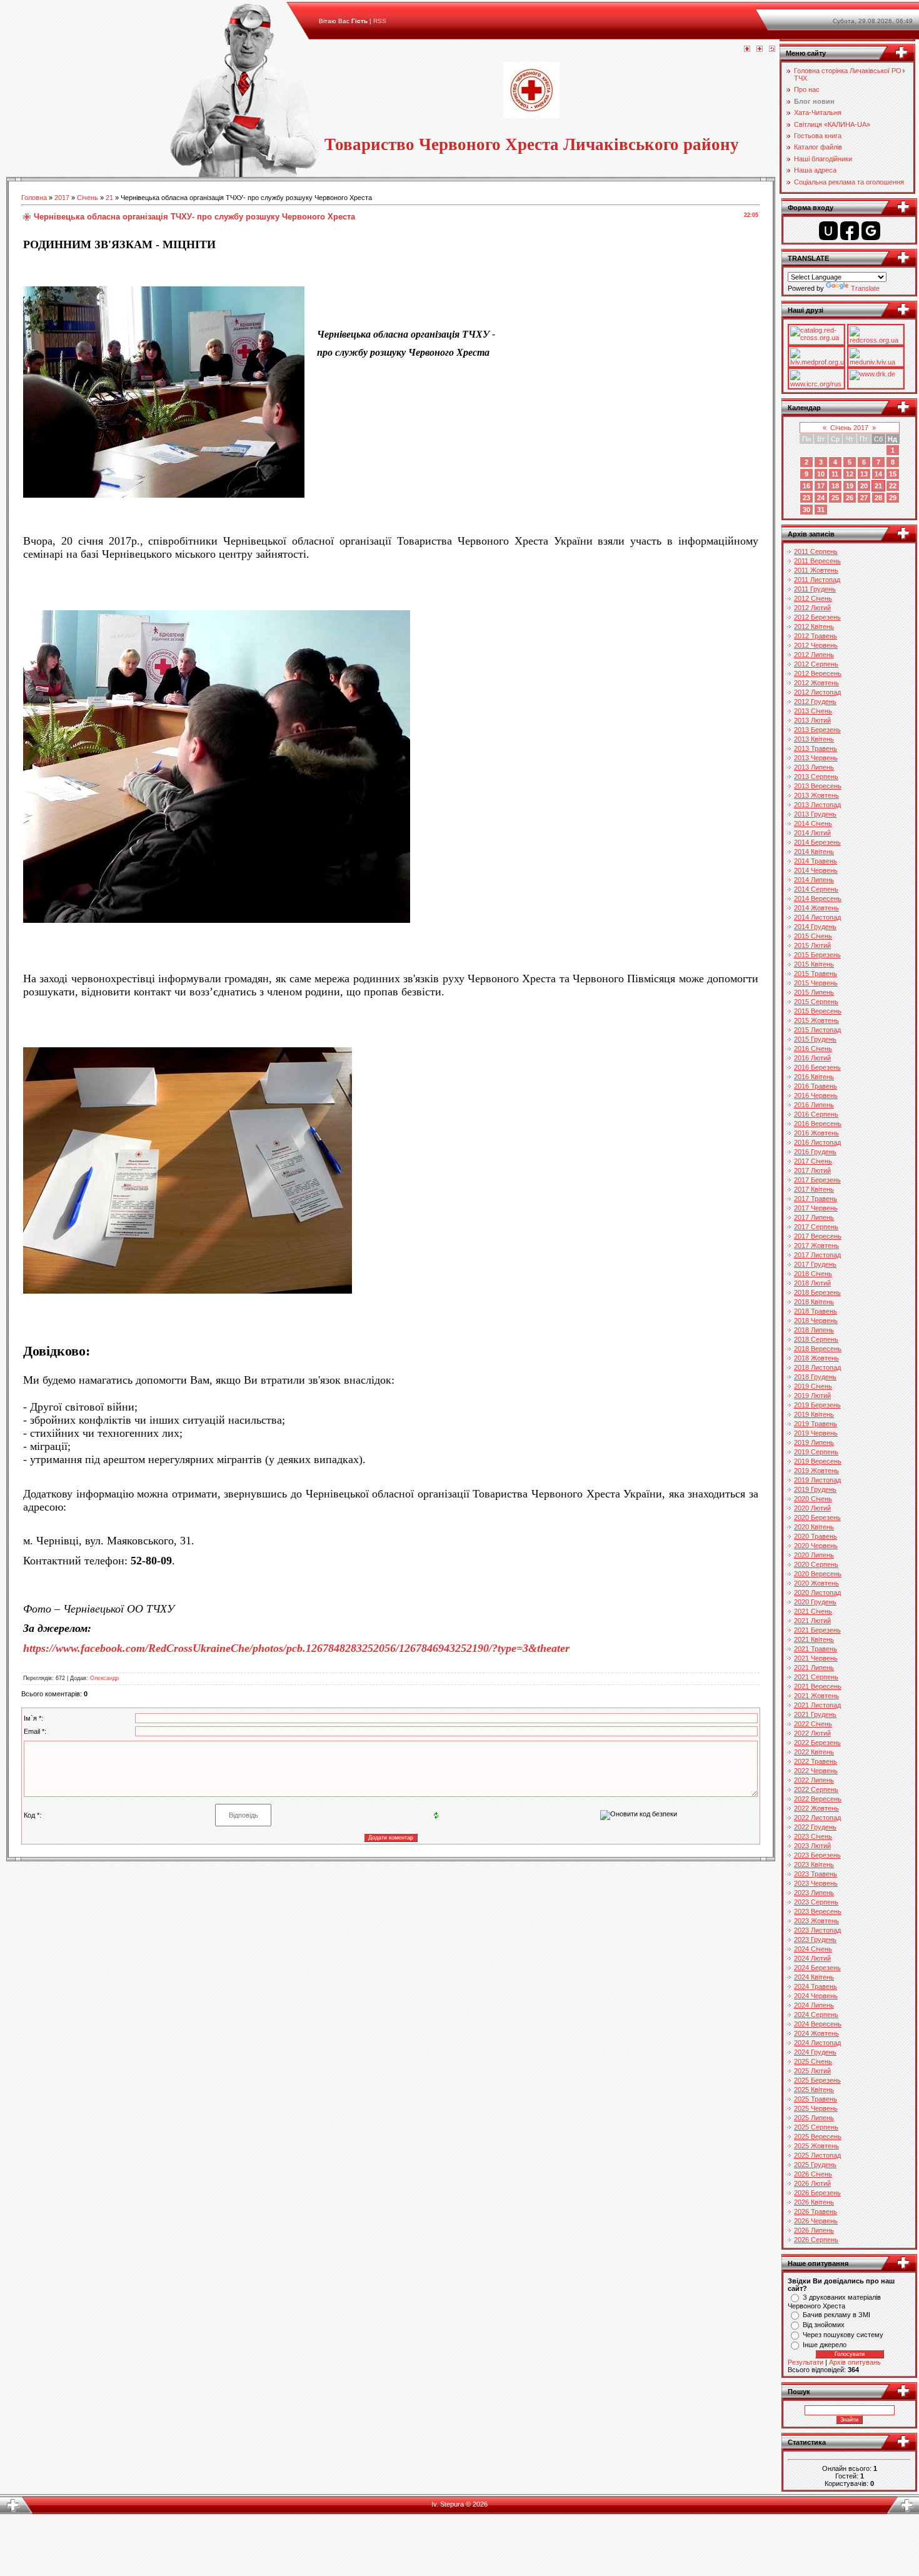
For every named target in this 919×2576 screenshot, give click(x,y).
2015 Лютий (812, 945)
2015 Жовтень (816, 1020)
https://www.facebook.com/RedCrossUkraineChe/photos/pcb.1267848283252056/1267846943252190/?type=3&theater (296, 1648)
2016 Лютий (812, 1058)
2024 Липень (814, 2005)
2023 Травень (816, 1874)
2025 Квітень (814, 2090)
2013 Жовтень (816, 795)
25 (835, 498)
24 (821, 498)
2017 (62, 198)
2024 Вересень (818, 2024)
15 (893, 474)
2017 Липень (814, 1217)
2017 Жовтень (816, 1245)
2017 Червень (816, 1208)
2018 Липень (814, 1330)
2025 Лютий (812, 2071)
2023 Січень (813, 1836)
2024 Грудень (815, 2052)
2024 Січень (813, 1949)
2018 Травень (816, 1311)
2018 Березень (817, 1292)
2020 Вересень (818, 1574)
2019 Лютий (812, 1396)
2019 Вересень (818, 1461)
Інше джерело (825, 2345)
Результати (806, 2362)
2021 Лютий (812, 1621)
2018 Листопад (817, 1367)
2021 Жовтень (816, 1696)
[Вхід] (772, 49)
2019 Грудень (815, 1489)
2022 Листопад (817, 1818)
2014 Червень (816, 870)
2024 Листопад (817, 2043)
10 (821, 474)
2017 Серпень (816, 1227)
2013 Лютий (812, 720)
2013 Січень (813, 711)
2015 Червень (816, 983)
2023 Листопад (817, 1930)
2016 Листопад (817, 1142)
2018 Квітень (814, 1302)
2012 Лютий (812, 608)
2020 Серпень (816, 1564)
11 (835, 474)
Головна (34, 198)
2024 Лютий (812, 1958)
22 (893, 486)
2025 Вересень (818, 2136)
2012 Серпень (816, 664)
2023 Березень (817, 1855)
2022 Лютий (812, 1733)
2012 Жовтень (816, 683)
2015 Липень (814, 992)
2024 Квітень (814, 1977)
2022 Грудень (815, 1827)
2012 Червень (816, 645)
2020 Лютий (812, 1508)
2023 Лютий (812, 1846)
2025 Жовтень (816, 2146)
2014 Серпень (816, 889)
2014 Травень (816, 861)
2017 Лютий (812, 1170)
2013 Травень (816, 748)
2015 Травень (816, 974)
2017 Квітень (814, 1189)
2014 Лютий (812, 833)
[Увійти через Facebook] (850, 231)
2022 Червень (816, 1771)
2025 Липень (814, 2118)
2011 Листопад (817, 580)
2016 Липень (814, 1105)
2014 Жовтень (816, 908)
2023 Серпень (816, 1902)
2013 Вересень (818, 786)
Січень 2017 (849, 428)
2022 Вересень (818, 1799)
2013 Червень (816, 758)
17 (821, 486)
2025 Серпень (816, 2127)
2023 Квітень (814, 1864)
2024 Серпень (816, 2015)
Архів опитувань (855, 2362)
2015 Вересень (818, 1011)
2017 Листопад (817, 1255)
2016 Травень (816, 1086)
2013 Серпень (816, 777)
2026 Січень (813, 2174)
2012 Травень (816, 636)
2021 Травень (816, 1649)
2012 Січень (813, 598)
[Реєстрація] (760, 49)
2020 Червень (816, 1546)
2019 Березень (817, 1405)
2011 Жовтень (816, 570)
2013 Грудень (815, 814)
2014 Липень (814, 880)
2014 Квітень (814, 852)
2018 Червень (816, 1321)
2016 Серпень (816, 1114)
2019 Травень (816, 1424)
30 (806, 510)
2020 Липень (814, 1555)
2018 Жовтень (816, 1358)
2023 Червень (816, 1883)
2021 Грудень (815, 1714)
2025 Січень (813, 2061)
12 (850, 474)
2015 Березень (817, 955)
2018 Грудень (815, 1377)
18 (835, 486)
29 (893, 498)
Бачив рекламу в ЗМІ (836, 2315)
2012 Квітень (814, 626)
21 (109, 198)
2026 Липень (814, 2230)
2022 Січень (813, 1724)
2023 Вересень (818, 1911)
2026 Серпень (816, 2240)
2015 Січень (813, 936)
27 (864, 498)
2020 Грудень (815, 1602)
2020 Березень (817, 1517)
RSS (380, 21)
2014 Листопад (817, 917)
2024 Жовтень (816, 2033)
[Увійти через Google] (871, 231)
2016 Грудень (815, 1152)
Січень (88, 198)
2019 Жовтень (816, 1471)
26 (850, 498)
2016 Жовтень (816, 1133)
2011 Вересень (817, 561)
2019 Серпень (816, 1452)
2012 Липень (814, 655)
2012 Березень (817, 617)
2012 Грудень (815, 702)
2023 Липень (814, 1893)
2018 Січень (813, 1274)
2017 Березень (817, 1180)
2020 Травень (816, 1536)
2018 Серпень (816, 1339)
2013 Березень (817, 730)
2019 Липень (814, 1442)
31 (821, 510)
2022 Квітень (814, 1752)
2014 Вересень (818, 898)
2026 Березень (817, 2193)
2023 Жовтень (816, 1921)
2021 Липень (814, 1668)
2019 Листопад (817, 1480)
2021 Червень (816, 1658)
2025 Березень (817, 2080)
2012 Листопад (817, 692)
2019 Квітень (814, 1414)
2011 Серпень (816, 551)
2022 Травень (816, 1761)
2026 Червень (816, 2221)
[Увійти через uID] (828, 231)
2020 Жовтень (816, 1583)
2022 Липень (814, 1780)
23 (806, 498)
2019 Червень (816, 1433)
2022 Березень (817, 1743)
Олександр (104, 1678)
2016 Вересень (818, 1124)
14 (878, 474)
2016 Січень (813, 1049)
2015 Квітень (814, 964)
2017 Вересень (818, 1236)
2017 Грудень (815, 1264)
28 (878, 498)
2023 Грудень (815, 1940)
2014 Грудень (815, 927)
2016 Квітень (814, 1077)
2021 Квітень (814, 1639)
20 (864, 486)
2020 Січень (813, 1499)
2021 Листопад (817, 1705)
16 (806, 486)
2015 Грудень (815, 1039)
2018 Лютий (812, 1283)
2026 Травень (816, 2211)
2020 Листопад (817, 1592)
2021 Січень (813, 1611)
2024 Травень (816, 1986)
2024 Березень (817, 1968)
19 (850, 486)
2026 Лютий (812, 2183)
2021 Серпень (816, 1677)
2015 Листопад (817, 1030)
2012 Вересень (818, 673)
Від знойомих (824, 2325)
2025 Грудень (815, 2165)
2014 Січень (813, 823)
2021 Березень (817, 1630)
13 (864, 474)
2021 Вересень (818, 1686)
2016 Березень (817, 1067)
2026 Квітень (814, 2202)
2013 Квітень (814, 739)
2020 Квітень (814, 1527)
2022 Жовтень (816, 1808)
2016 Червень (816, 1095)
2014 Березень (817, 842)
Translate (865, 288)
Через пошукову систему (843, 2335)
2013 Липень (814, 767)
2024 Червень (816, 1996)
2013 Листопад (817, 805)
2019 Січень (813, 1386)
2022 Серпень (816, 1789)
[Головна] (747, 49)
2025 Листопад (817, 2155)
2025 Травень (816, 2099)
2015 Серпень (816, 1002)
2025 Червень (816, 2108)
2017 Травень (816, 1199)
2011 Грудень (815, 589)
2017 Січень (813, 1161)
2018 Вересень (818, 1349)
